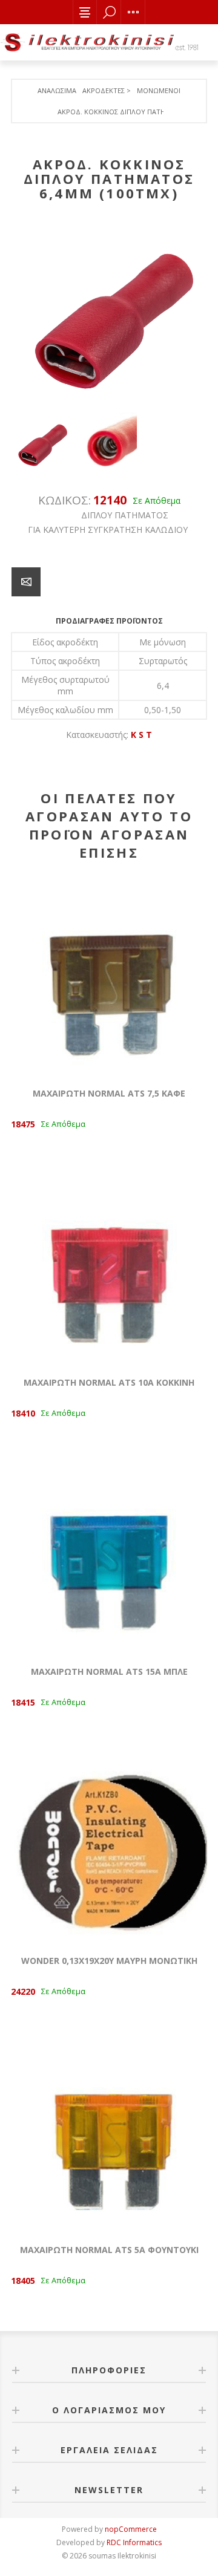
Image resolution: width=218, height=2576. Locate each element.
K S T (141, 735)
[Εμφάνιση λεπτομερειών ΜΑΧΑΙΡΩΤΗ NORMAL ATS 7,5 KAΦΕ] (109, 977)
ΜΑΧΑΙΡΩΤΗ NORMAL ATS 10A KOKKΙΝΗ (109, 1382)
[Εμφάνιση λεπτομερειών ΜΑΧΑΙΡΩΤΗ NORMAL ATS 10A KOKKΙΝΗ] (109, 1267)
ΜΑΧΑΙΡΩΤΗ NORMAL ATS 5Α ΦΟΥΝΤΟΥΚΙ (109, 2250)
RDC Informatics (134, 2542)
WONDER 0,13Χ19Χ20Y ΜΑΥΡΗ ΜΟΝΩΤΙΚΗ (109, 1961)
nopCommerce (131, 2529)
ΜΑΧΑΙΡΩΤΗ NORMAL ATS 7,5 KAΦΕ (109, 1093)
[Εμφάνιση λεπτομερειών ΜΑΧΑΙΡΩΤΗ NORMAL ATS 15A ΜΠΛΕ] (109, 1556)
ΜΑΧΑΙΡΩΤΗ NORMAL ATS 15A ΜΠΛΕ (109, 1671)
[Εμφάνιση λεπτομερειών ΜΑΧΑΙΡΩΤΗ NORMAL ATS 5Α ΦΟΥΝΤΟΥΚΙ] (109, 2134)
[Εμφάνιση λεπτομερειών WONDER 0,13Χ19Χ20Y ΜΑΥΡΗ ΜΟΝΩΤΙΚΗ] (109, 1845)
